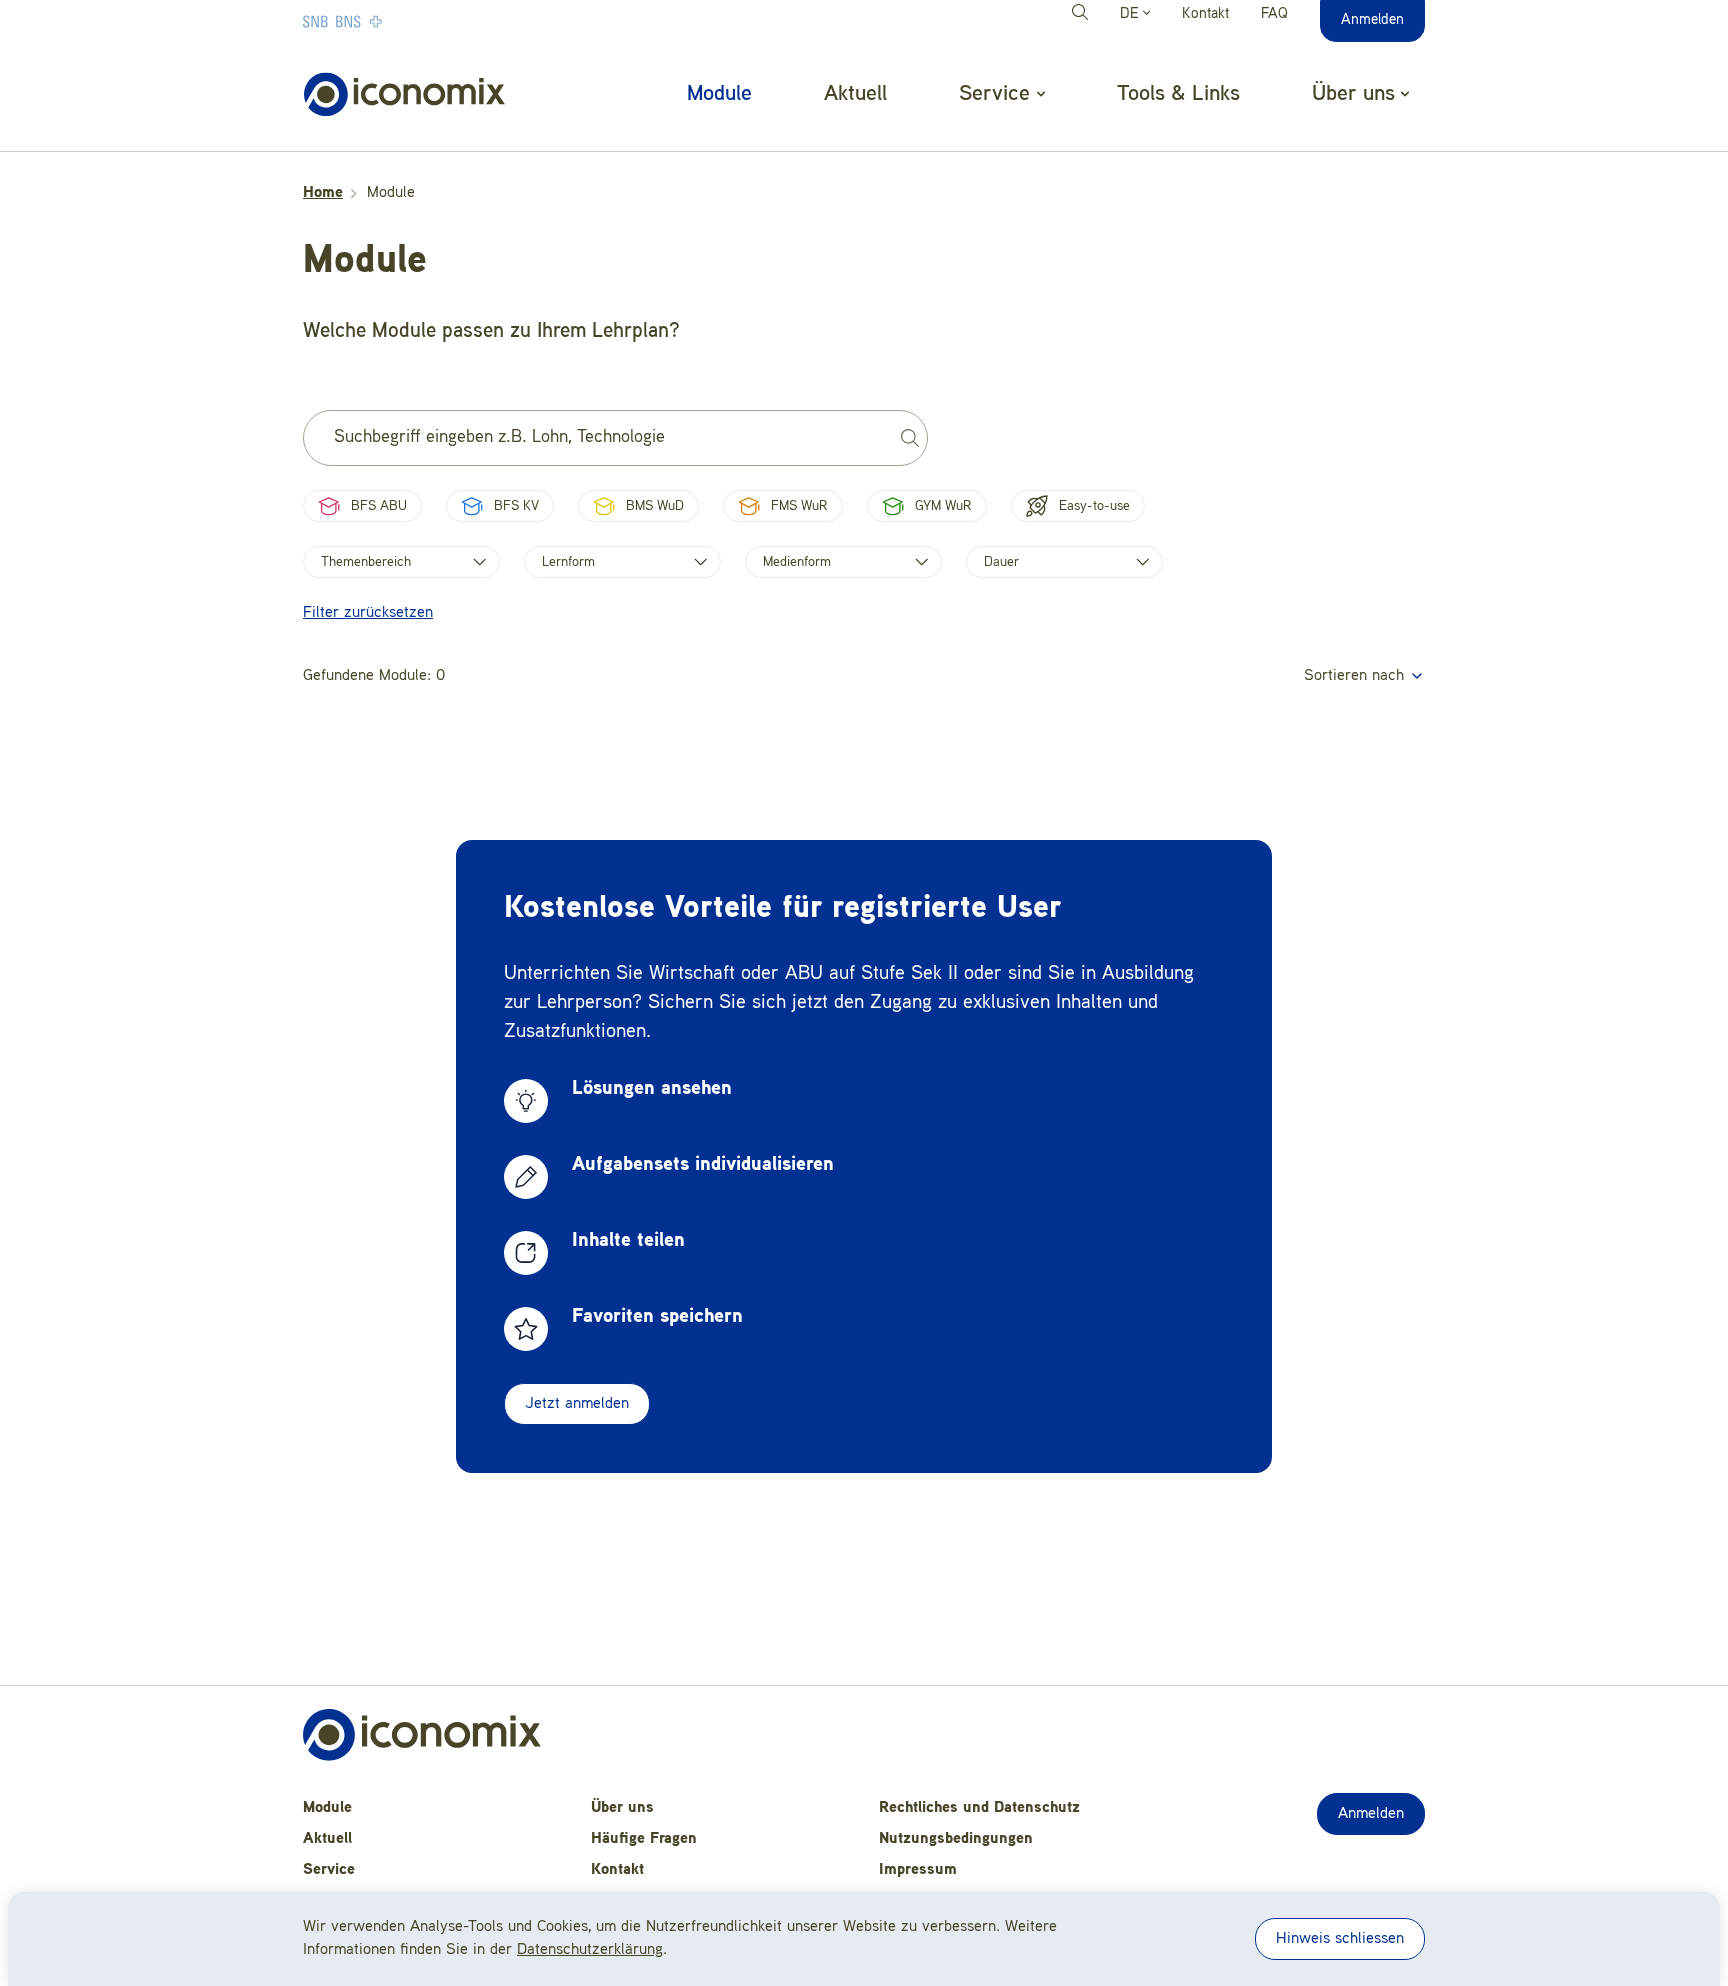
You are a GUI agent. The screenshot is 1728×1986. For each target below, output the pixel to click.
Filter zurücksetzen (368, 613)
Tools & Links (1178, 94)
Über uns (622, 1808)
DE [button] (1131, 14)
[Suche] (1083, 15)
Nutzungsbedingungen (956, 1839)
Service (329, 1870)
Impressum (918, 1870)
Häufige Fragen (644, 1839)
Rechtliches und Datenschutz (979, 1808)
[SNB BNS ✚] (403, 21)
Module (719, 94)
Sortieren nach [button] (1356, 676)
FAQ (1274, 14)
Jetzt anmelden (577, 1404)
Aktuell (855, 94)
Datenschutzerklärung (590, 1950)
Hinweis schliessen (1340, 1939)
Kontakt (1205, 14)
